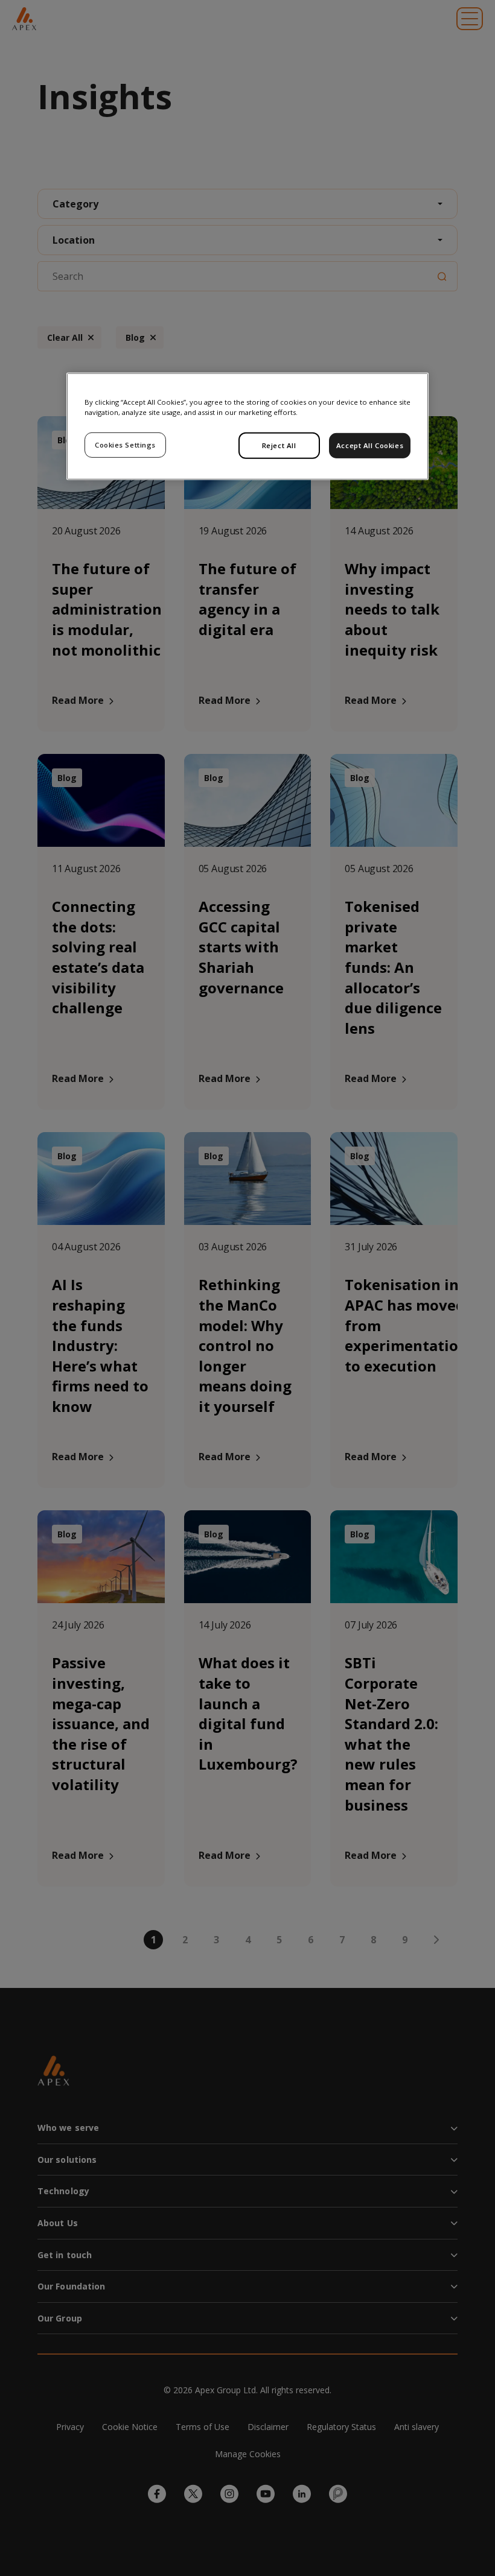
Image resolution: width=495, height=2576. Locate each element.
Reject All (279, 445)
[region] (247, 426)
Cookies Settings (125, 445)
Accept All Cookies (370, 445)
